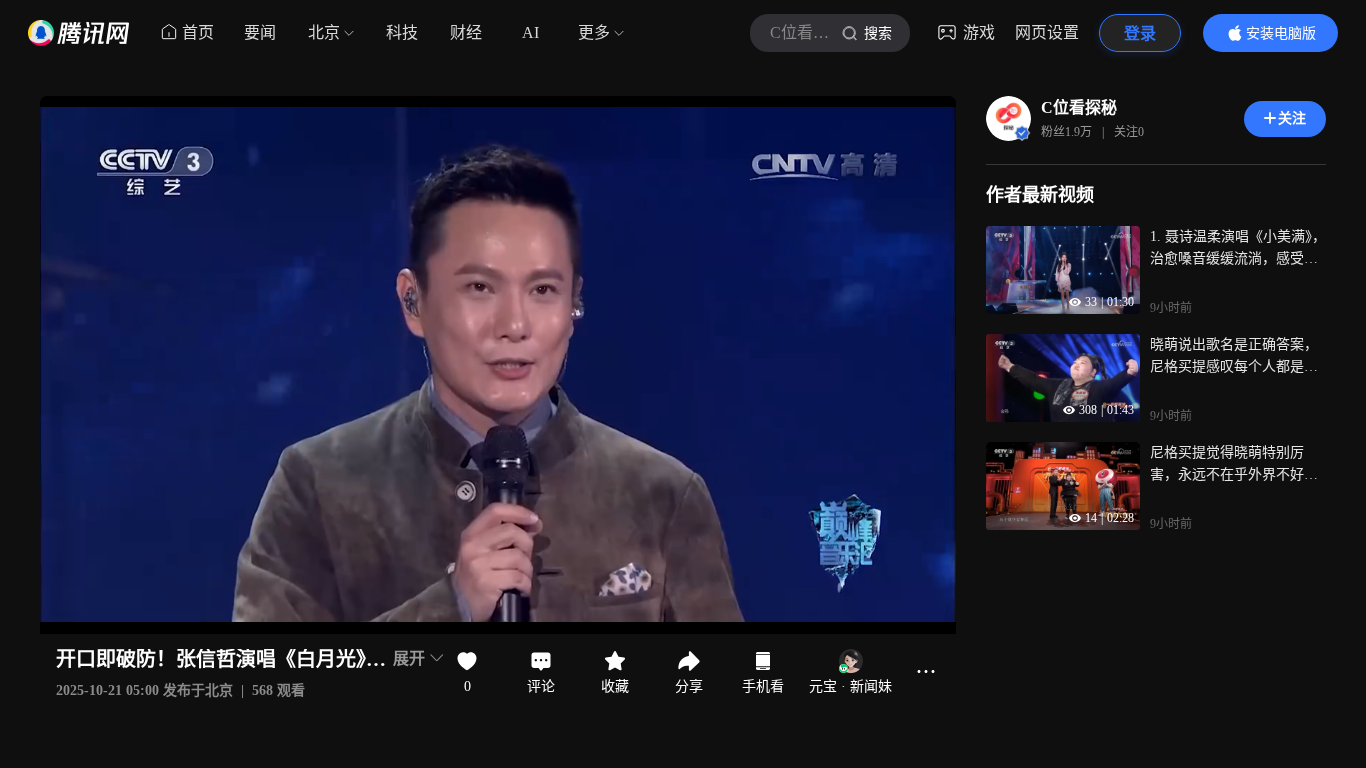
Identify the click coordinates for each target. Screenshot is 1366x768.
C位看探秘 (1079, 107)
